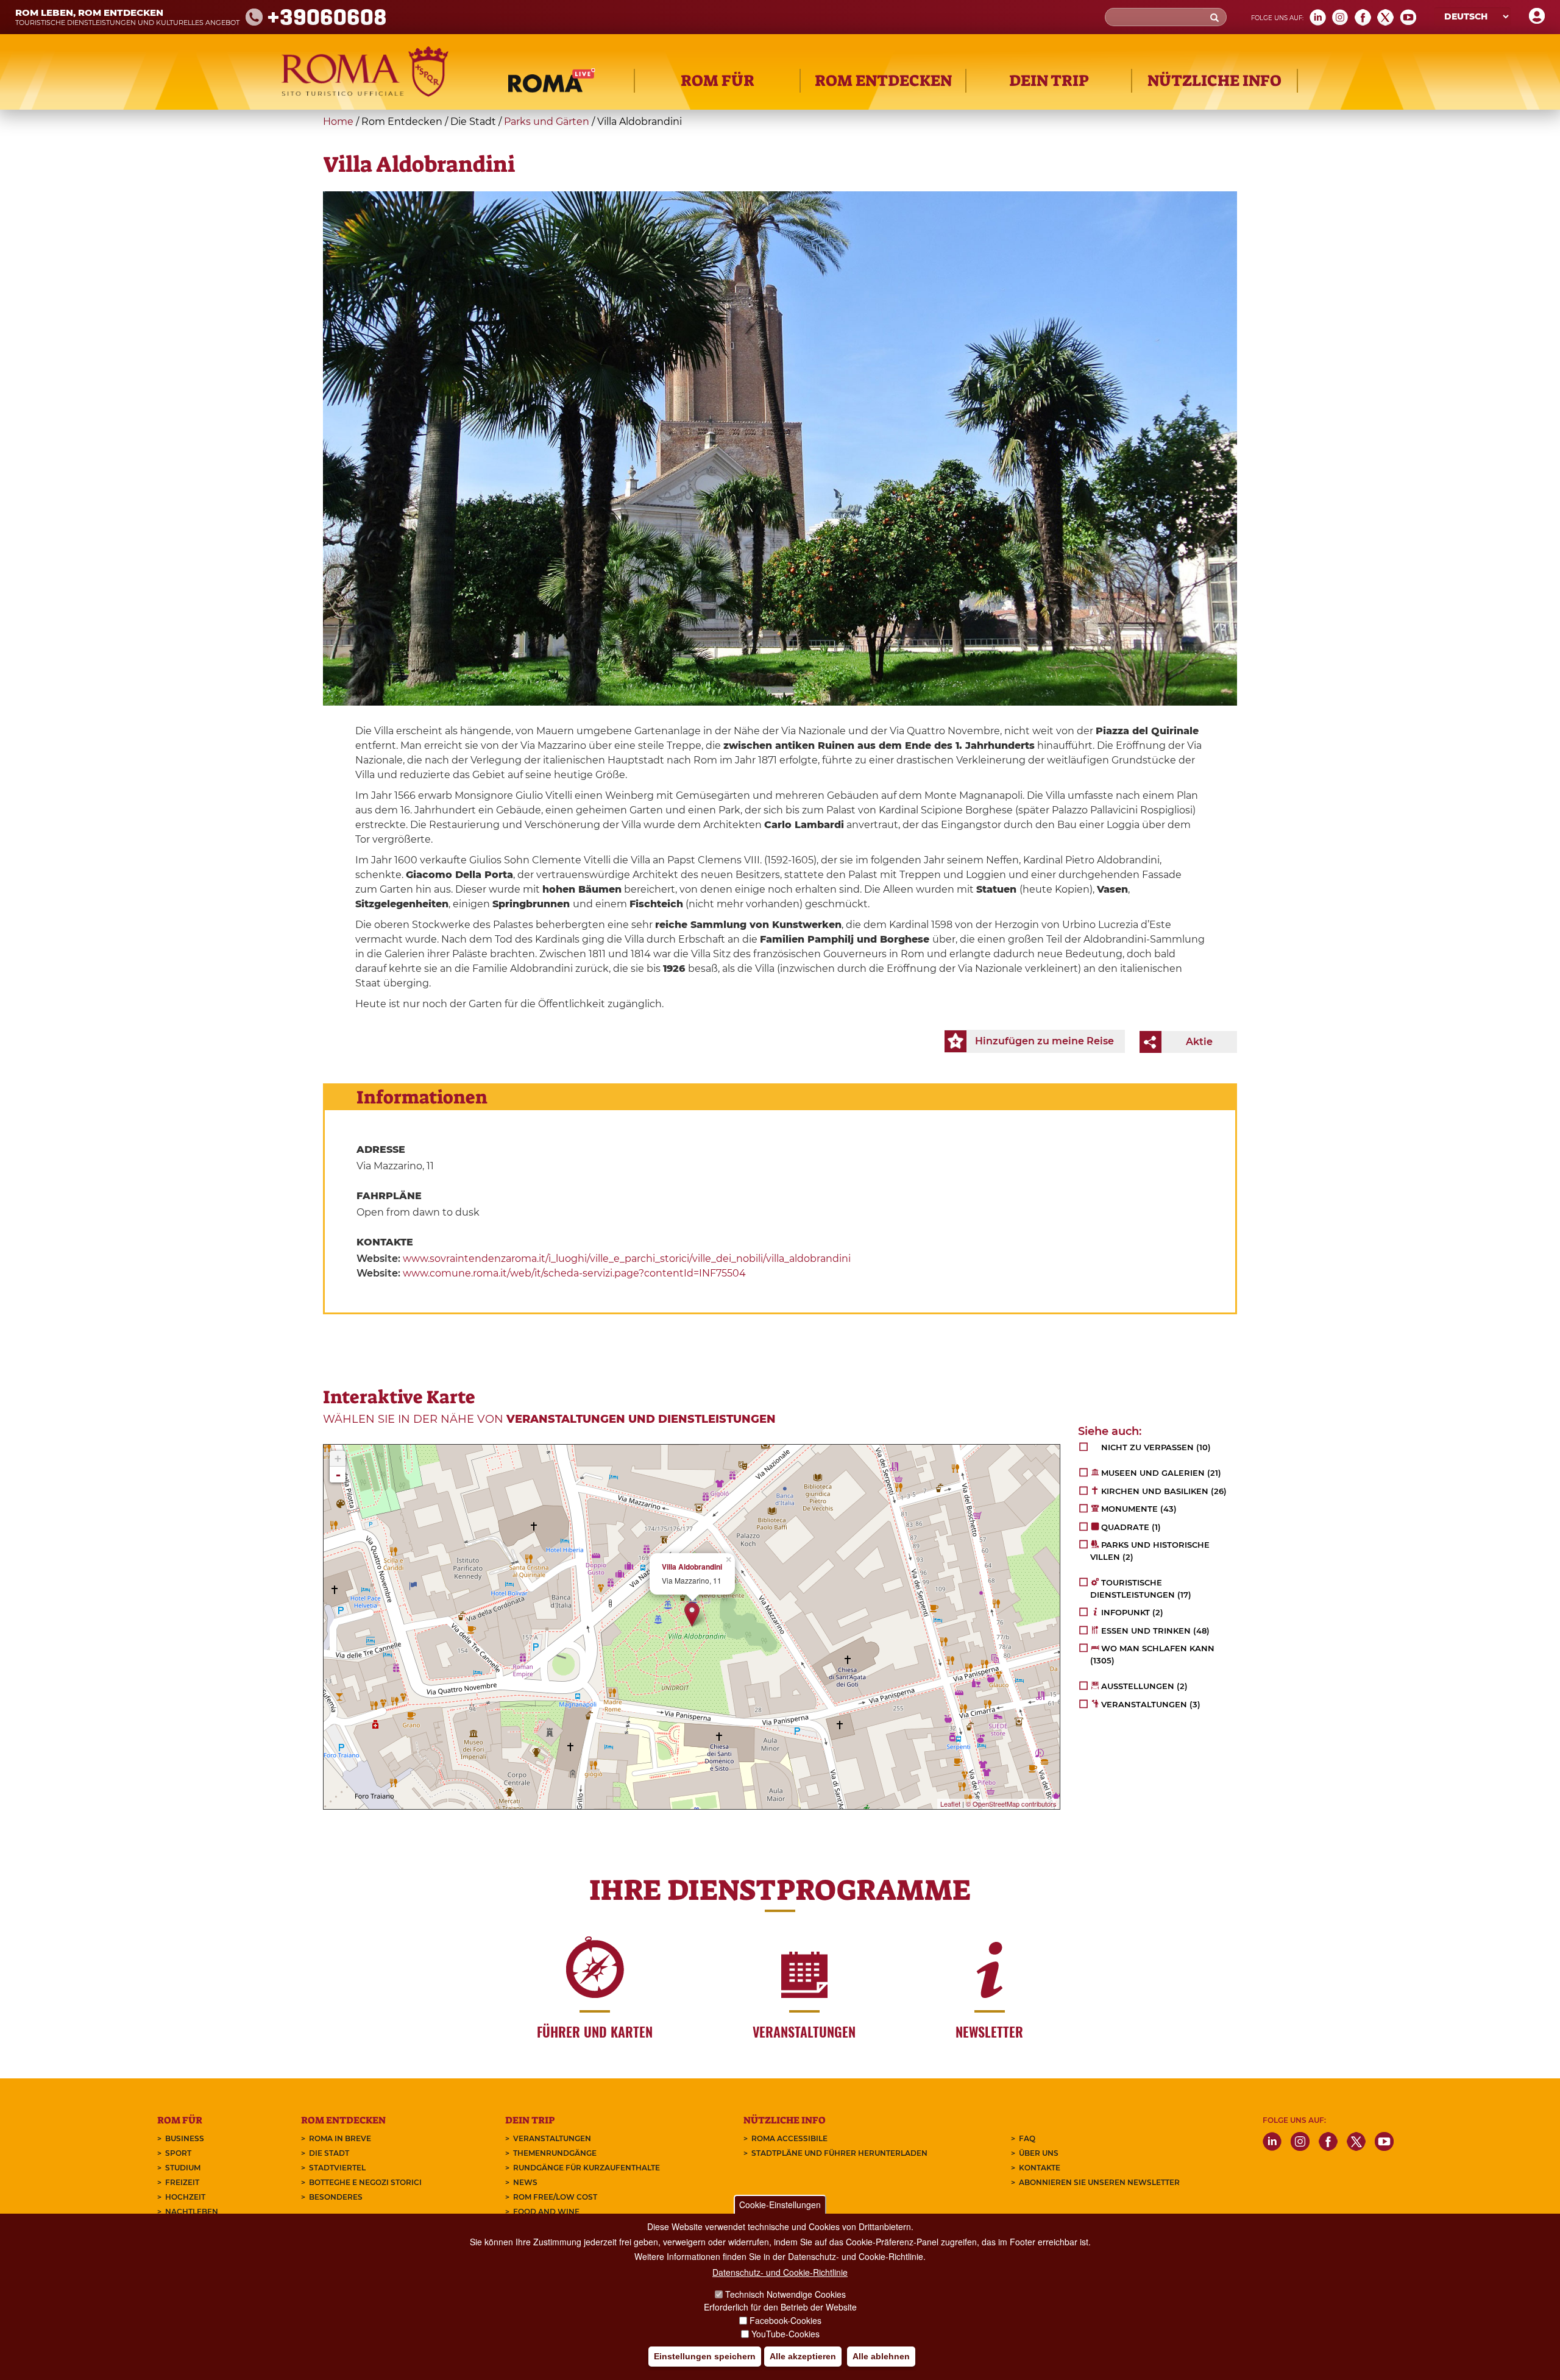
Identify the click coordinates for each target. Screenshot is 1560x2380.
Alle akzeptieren (803, 2356)
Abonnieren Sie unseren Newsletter (1099, 2182)
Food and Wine (546, 2212)
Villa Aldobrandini (692, 1567)
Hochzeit (185, 2197)
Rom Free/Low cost (555, 2197)
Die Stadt (329, 2153)
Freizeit (182, 2182)
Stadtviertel (337, 2168)
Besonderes (336, 2197)
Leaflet (950, 1804)
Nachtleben (192, 2212)
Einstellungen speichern (705, 2356)
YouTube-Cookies (785, 2334)
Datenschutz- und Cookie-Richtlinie (780, 2272)
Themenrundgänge (555, 2153)
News (525, 2182)
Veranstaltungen (552, 2138)
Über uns (1039, 2153)
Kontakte (1040, 2168)
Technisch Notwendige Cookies (785, 2294)
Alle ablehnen (881, 2356)
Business (185, 2138)
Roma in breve (340, 2138)
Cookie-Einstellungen (780, 2205)
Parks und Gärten (547, 122)
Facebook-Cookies (785, 2320)
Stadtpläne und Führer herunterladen (839, 2153)
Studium (183, 2168)
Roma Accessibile (789, 2138)
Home (338, 122)
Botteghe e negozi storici (365, 2182)
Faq (1027, 2138)
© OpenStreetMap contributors (1011, 1804)
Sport (178, 2153)
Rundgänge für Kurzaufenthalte (587, 2168)
